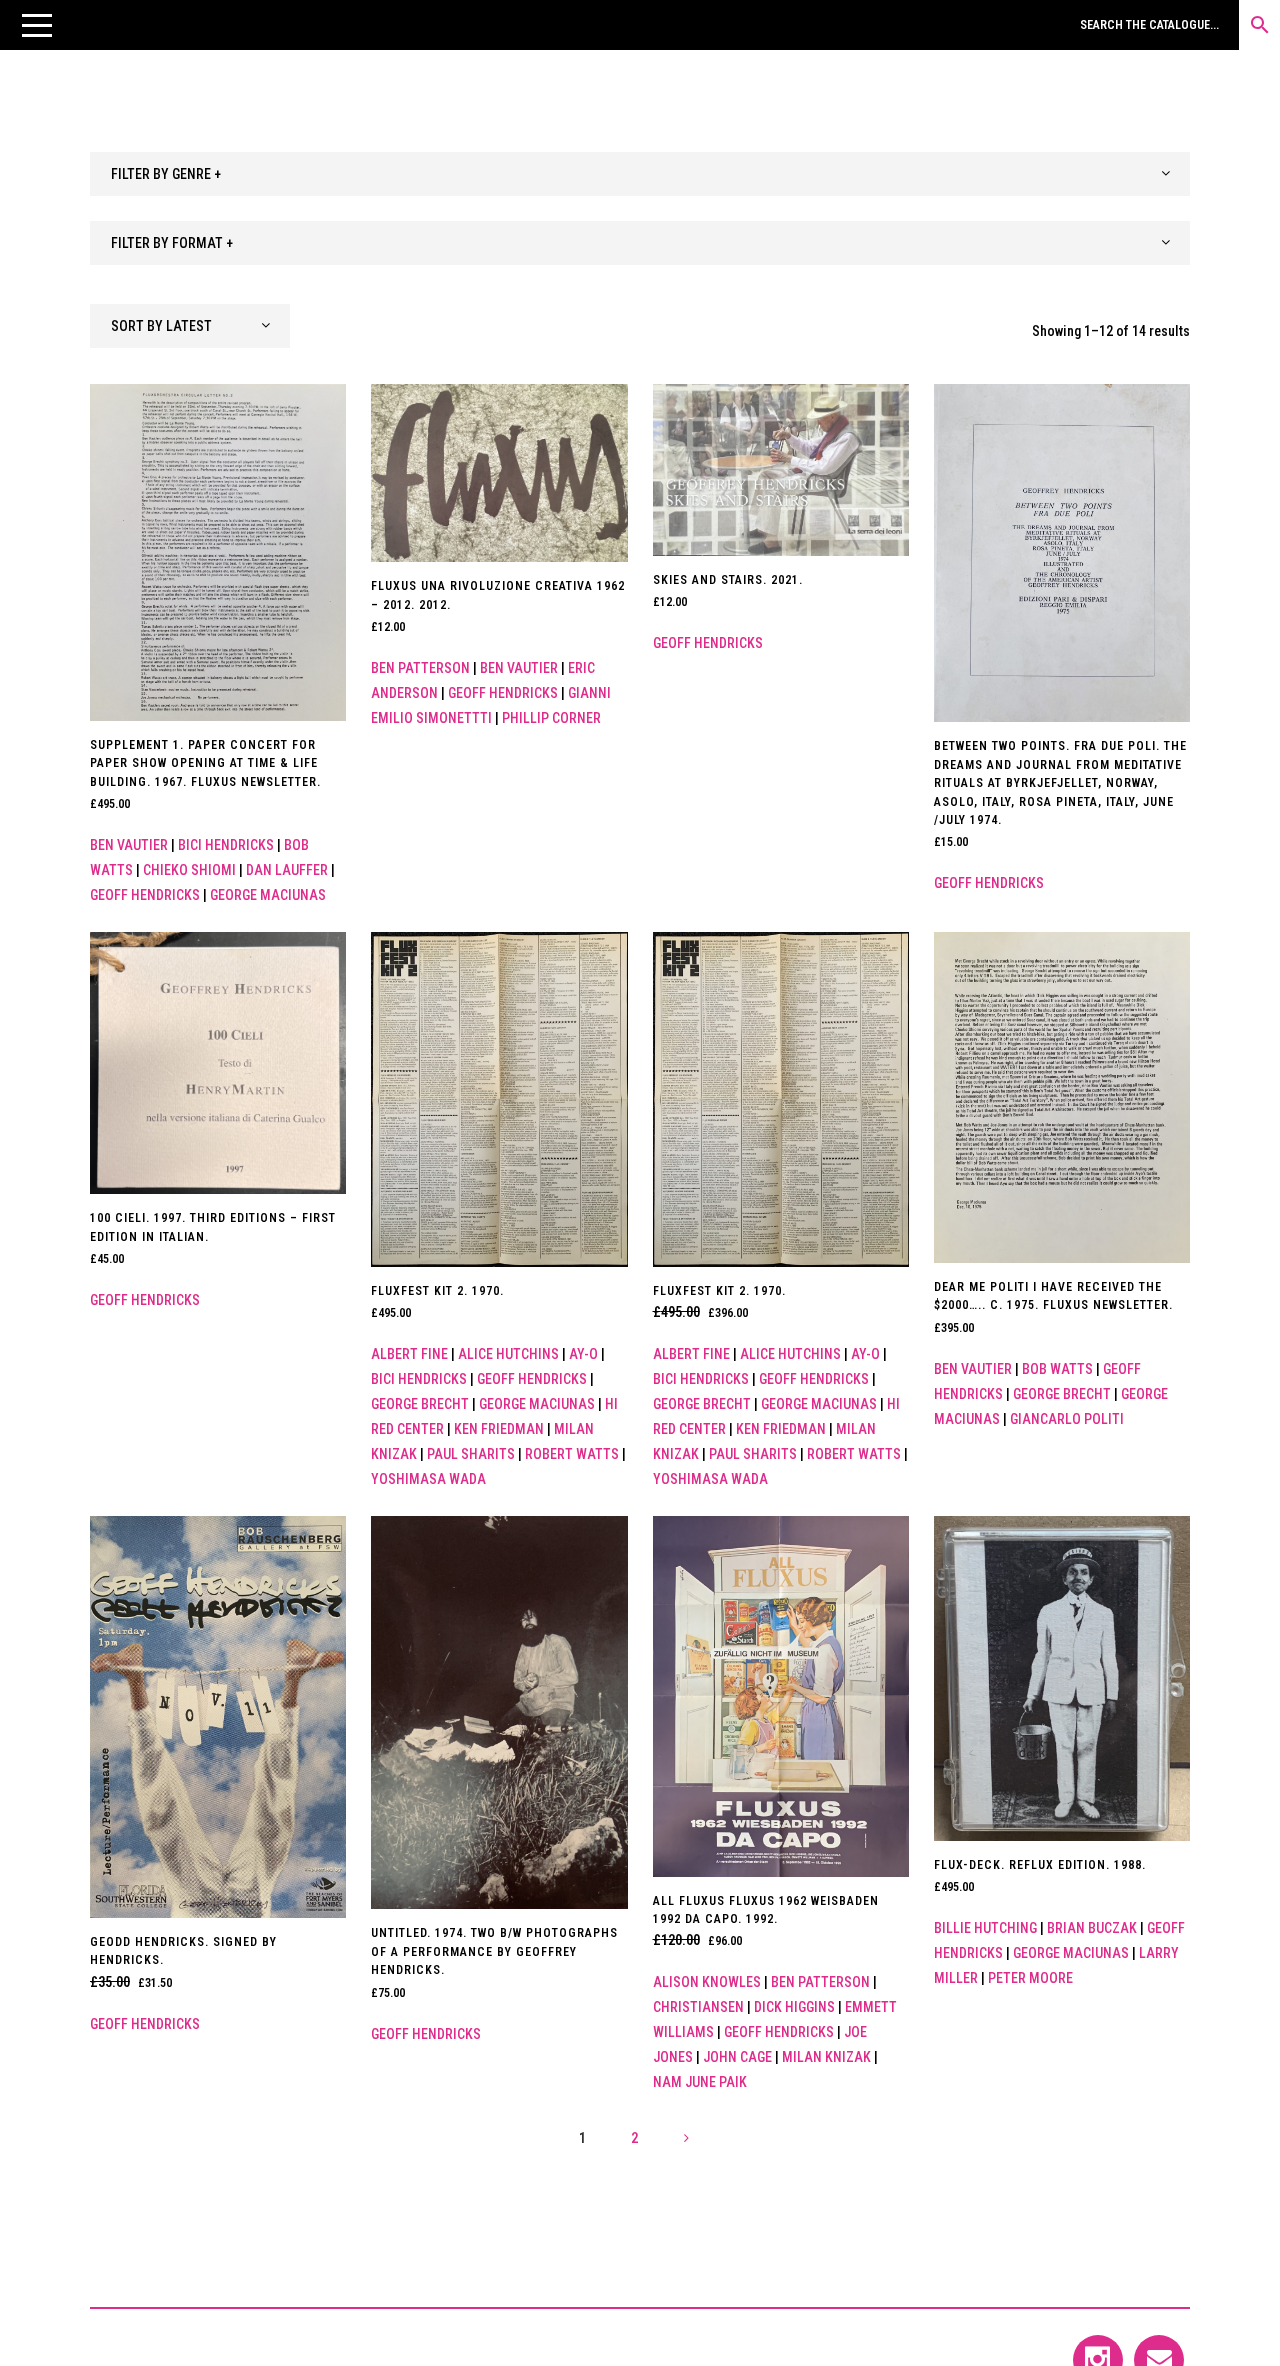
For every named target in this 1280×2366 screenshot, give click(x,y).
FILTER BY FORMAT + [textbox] (172, 243)
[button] (37, 25)
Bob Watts (1057, 1369)
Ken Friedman (499, 1429)
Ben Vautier (129, 845)
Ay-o (583, 1354)
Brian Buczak (1092, 1928)
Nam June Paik (700, 2082)
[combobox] (640, 174)
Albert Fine (409, 1354)
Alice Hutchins (508, 1354)
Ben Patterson (420, 668)
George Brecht (420, 1404)
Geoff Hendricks (145, 895)
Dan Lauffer (287, 870)
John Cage (737, 2057)
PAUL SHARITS (471, 1454)
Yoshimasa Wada (428, 1479)
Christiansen (698, 2007)
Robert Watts (572, 1454)
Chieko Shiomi (189, 870)
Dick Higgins (794, 2007)
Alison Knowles (707, 1982)
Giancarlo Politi (1067, 1419)
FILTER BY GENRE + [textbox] (166, 174)
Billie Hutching (985, 1928)
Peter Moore (1030, 1978)
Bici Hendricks (226, 845)
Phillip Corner (551, 718)
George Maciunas (268, 895)
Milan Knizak (826, 2057)
